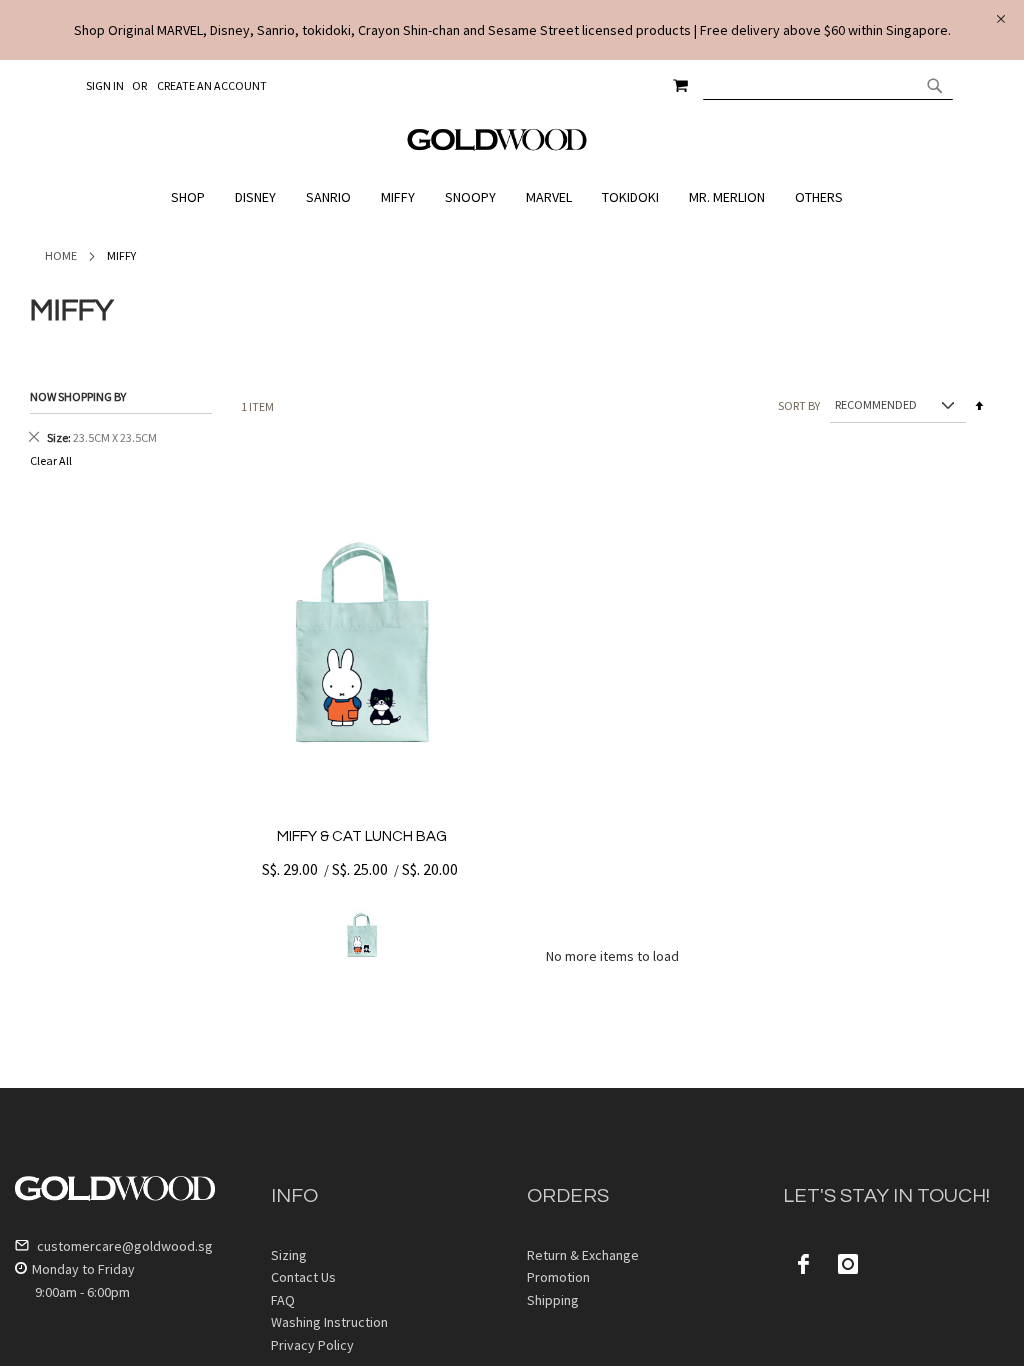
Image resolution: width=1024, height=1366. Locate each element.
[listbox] (362, 935)
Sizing (289, 1255)
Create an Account (212, 85)
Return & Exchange (583, 1255)
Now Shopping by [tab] (78, 396)
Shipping (553, 1300)
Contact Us (303, 1277)
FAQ (283, 1300)
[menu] (512, 197)
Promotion (558, 1277)
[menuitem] (193, 197)
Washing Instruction (329, 1322)
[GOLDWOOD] (497, 147)
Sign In (105, 85)
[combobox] (828, 85)
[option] (362, 935)
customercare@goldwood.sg (123, 1246)
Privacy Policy (312, 1345)
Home (61, 255)
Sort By (799, 404)
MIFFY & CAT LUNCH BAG (362, 836)
